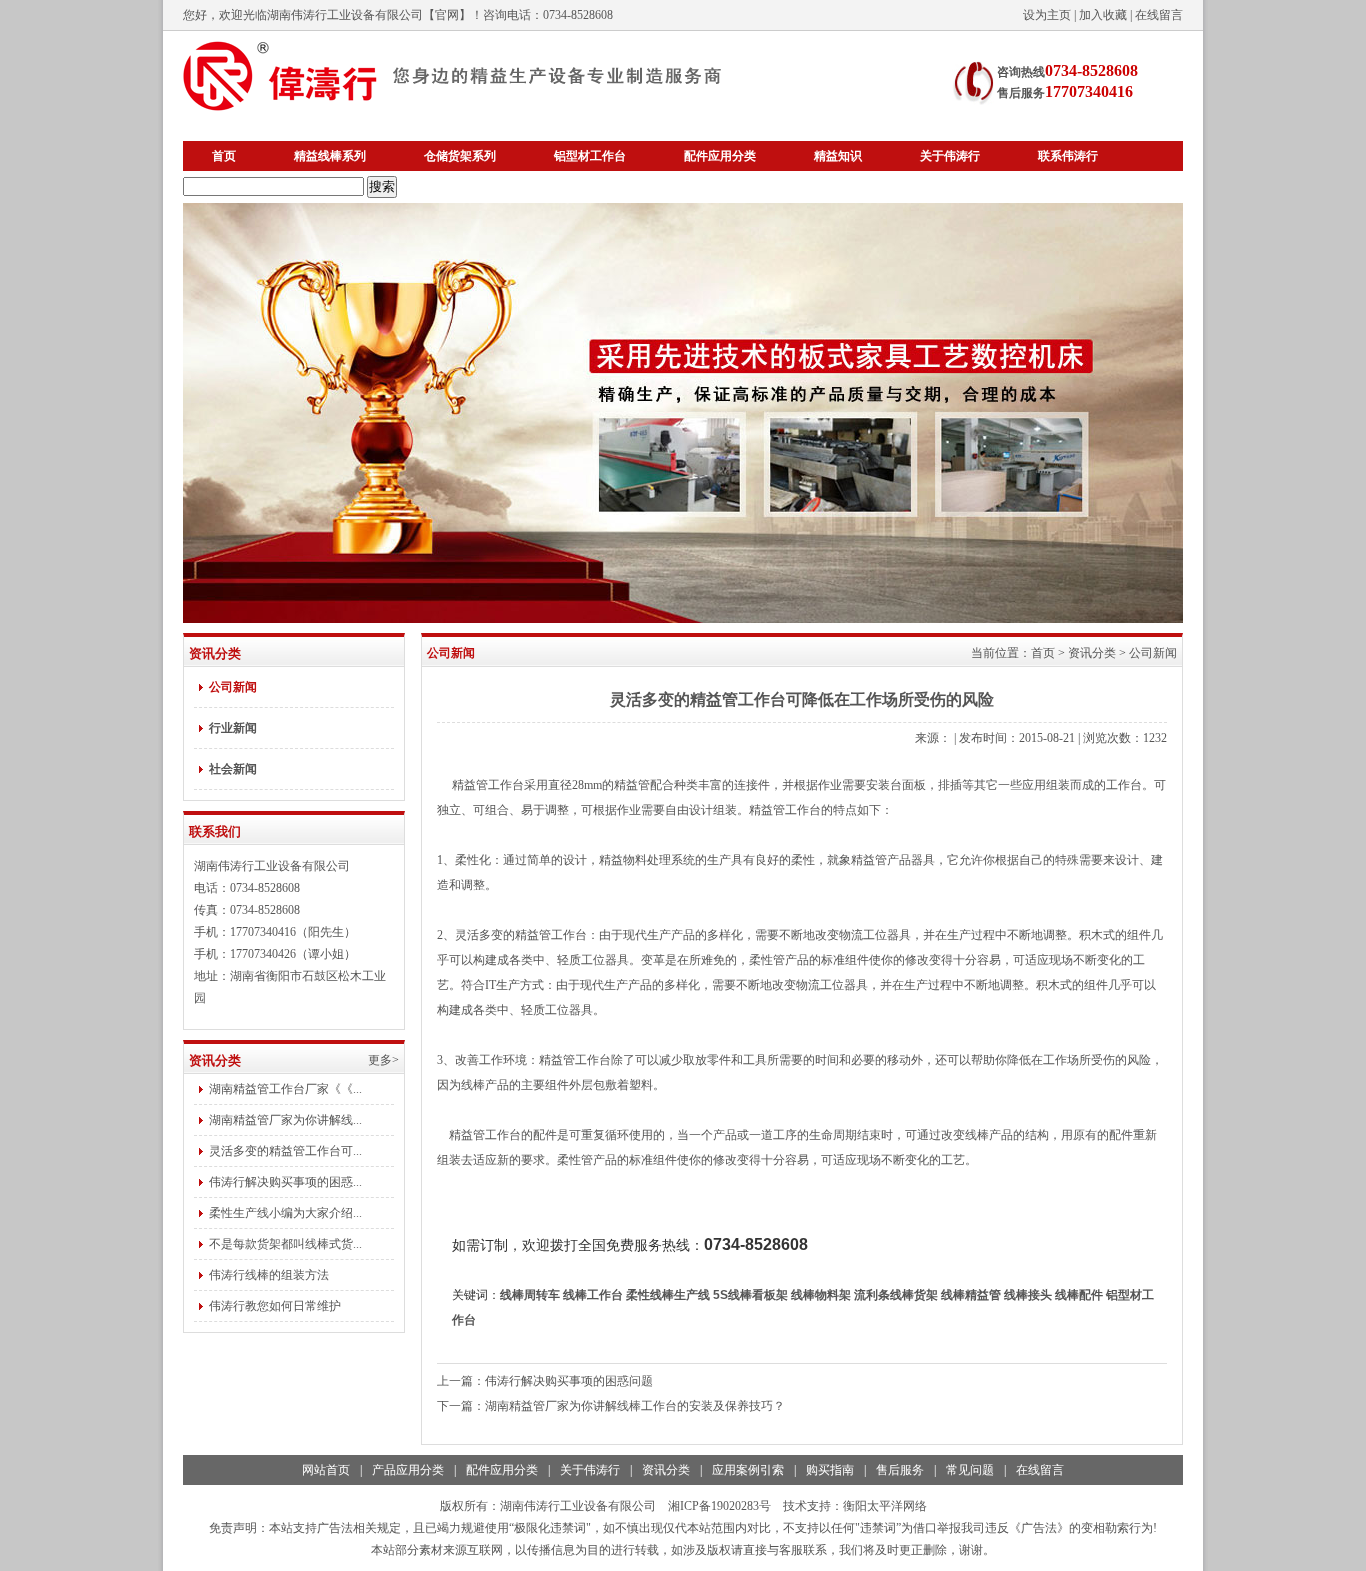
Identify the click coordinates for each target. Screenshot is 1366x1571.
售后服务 (900, 1470)
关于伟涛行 (950, 156)
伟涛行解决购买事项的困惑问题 (569, 1381)
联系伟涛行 (1068, 156)
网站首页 (326, 1470)
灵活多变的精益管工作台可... (285, 1151)
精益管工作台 (488, 785)
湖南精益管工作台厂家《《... (285, 1089)
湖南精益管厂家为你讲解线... (285, 1120)
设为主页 (1047, 15)
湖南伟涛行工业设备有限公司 (345, 15)
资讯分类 (1092, 653)
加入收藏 (1103, 15)
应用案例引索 (748, 1470)
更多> (383, 1060)
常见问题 (970, 1470)
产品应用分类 (408, 1470)
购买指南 (830, 1470)
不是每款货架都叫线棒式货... (285, 1244)
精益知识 (838, 156)
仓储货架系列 (460, 156)
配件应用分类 (720, 156)
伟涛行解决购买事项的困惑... (285, 1182)
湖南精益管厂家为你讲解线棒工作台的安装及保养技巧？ (635, 1406)
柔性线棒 (668, 1295)
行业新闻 (233, 728)
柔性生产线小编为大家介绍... (285, 1213)
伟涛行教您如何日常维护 (275, 1306)
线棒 (530, 1295)
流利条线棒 (896, 1295)
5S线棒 (750, 1295)
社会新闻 (233, 769)
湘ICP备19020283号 (719, 1506)
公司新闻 (233, 687)
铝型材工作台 (590, 156)
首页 (224, 156)
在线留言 (1159, 15)
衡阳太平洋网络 (885, 1506)
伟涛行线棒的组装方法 (269, 1275)
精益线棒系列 (330, 156)
